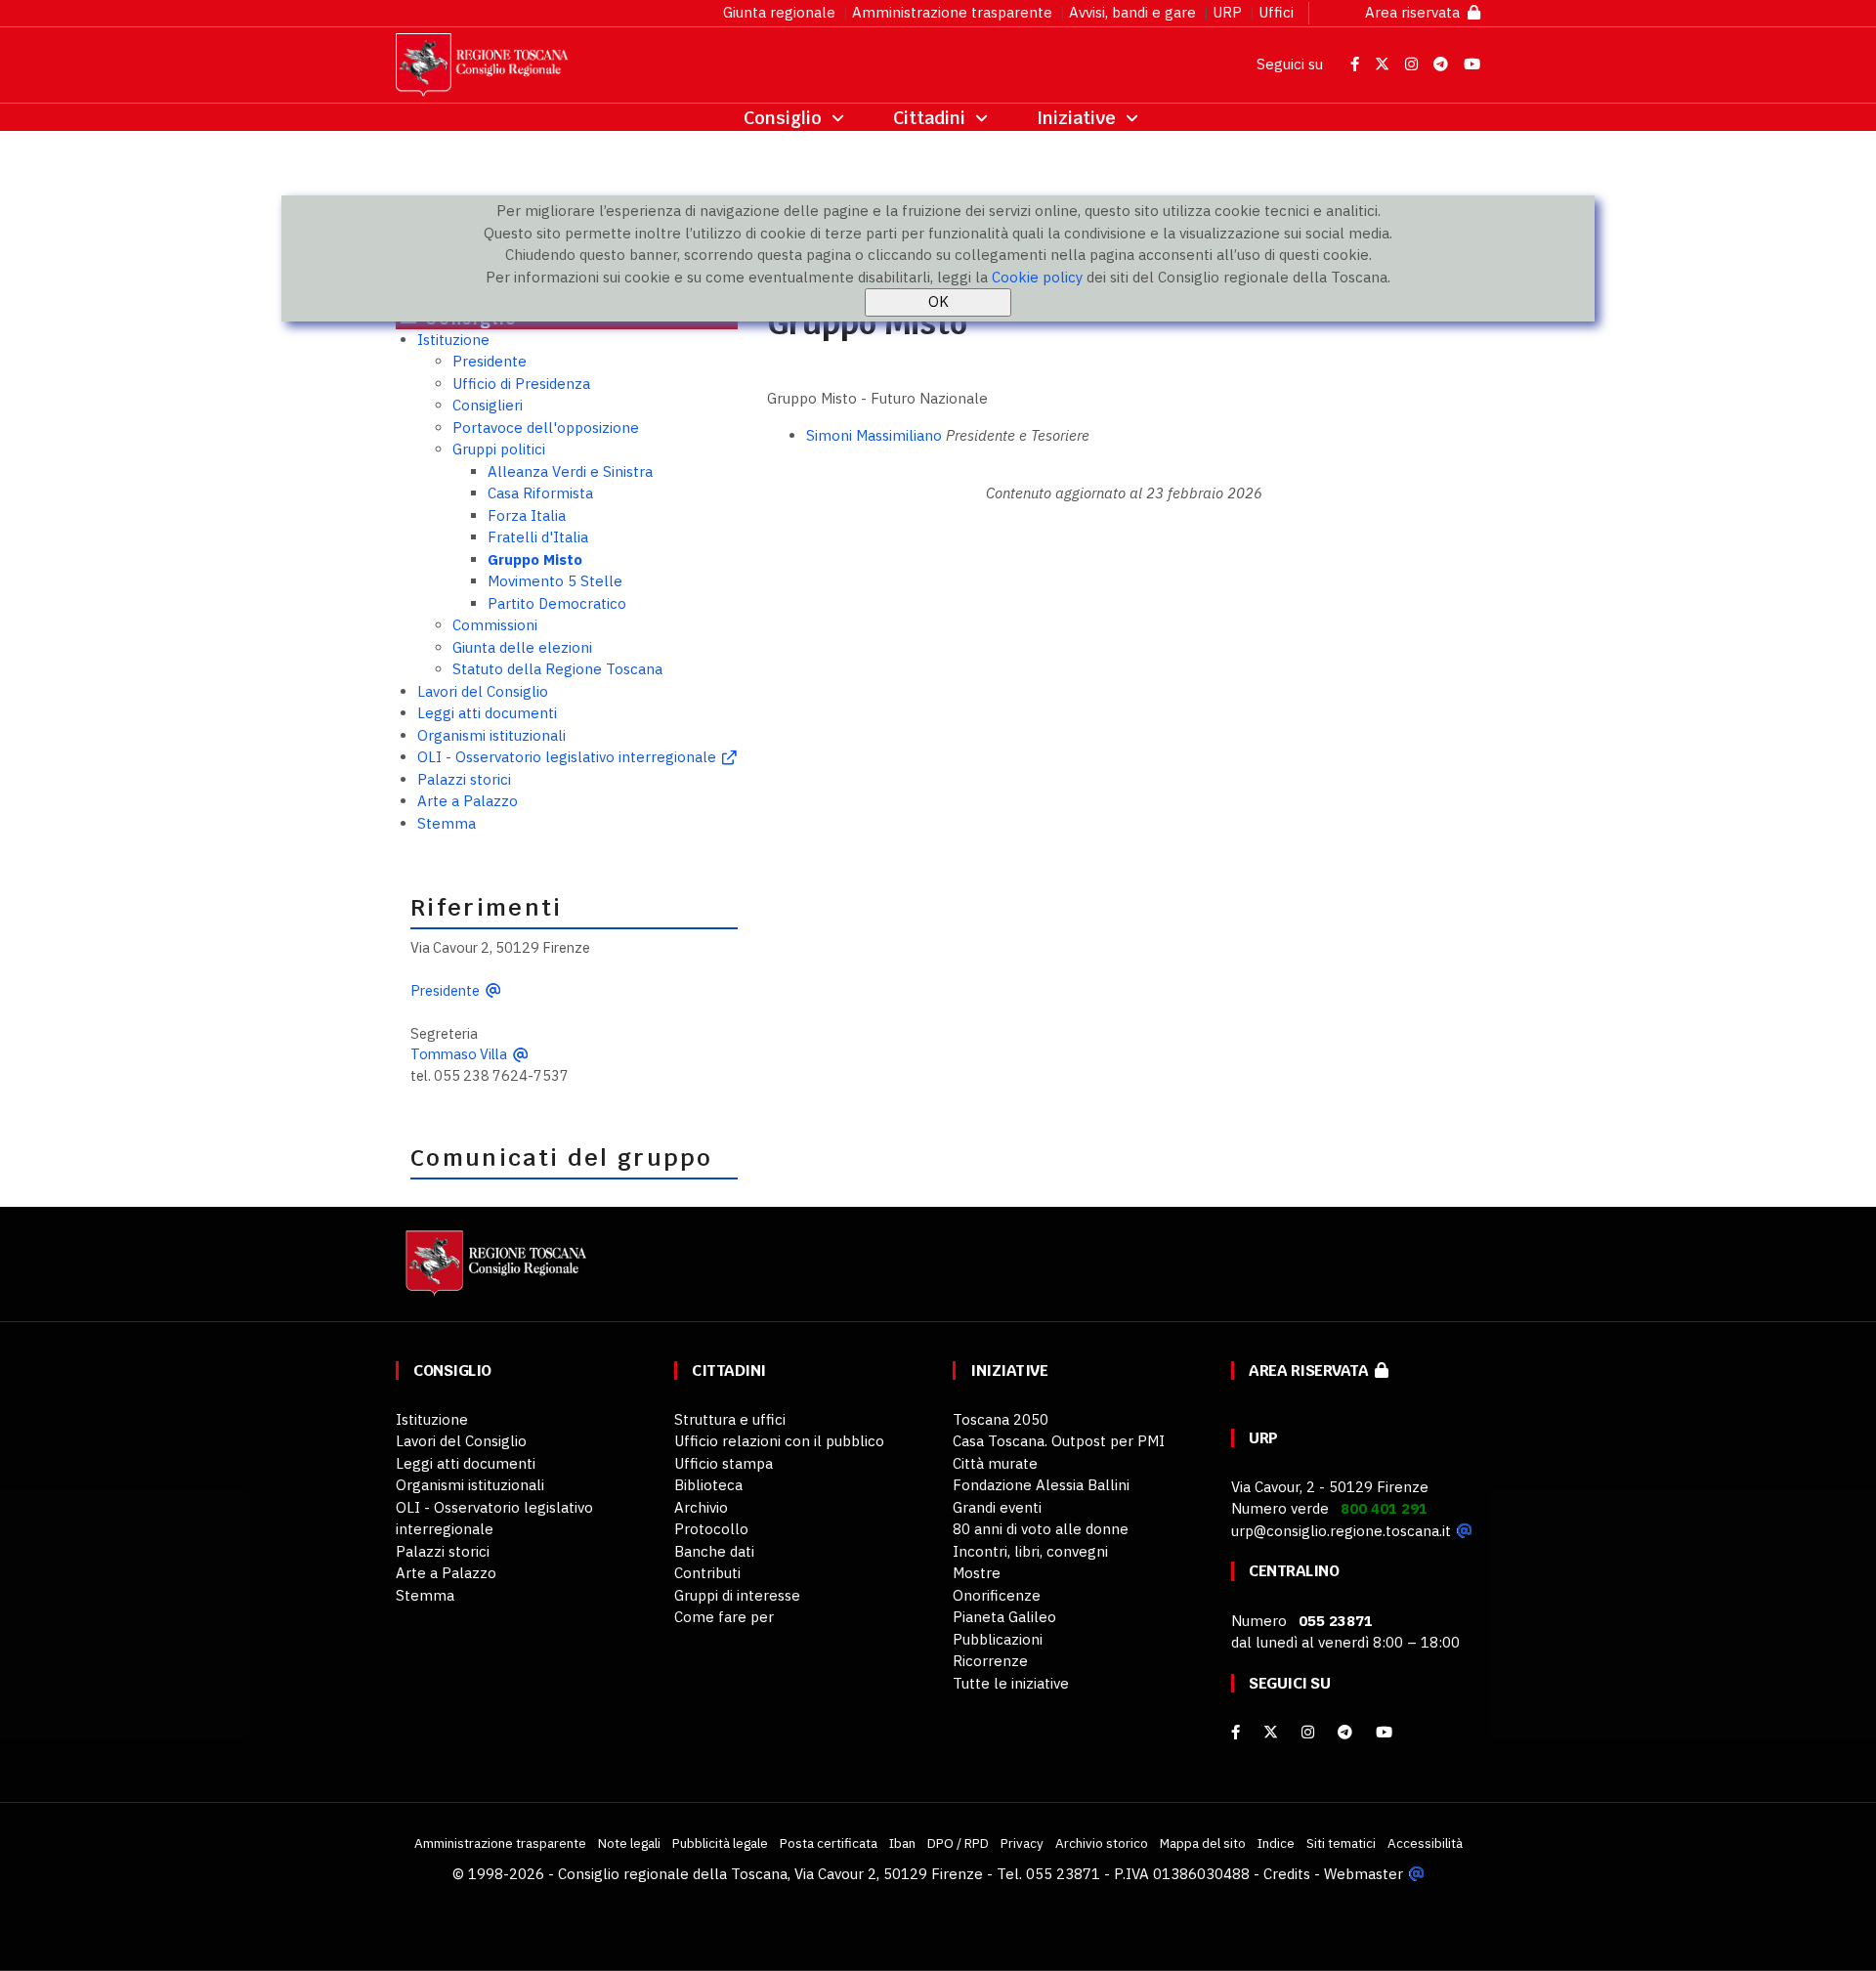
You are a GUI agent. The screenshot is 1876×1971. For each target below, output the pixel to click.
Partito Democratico (557, 603)
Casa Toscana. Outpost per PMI (1059, 1441)
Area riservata (1416, 12)
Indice (1276, 1843)
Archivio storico (1102, 1843)
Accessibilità (1425, 1843)
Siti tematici (1341, 1843)
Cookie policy (1037, 277)
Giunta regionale (779, 12)
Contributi (707, 1573)
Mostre (977, 1573)
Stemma (447, 823)
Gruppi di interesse (737, 1595)
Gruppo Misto (535, 559)
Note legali (629, 1843)
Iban (902, 1843)
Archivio (701, 1507)
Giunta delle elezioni (522, 647)
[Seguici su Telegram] (1443, 64)
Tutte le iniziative (1011, 1683)
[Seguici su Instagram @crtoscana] (1413, 64)
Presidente (490, 361)
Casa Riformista (540, 493)
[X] (1271, 1732)
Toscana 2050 (1001, 1419)
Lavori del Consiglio (483, 691)
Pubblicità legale (720, 1843)
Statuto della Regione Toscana (557, 669)
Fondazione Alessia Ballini (1041, 1485)
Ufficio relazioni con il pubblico (779, 1441)
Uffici (1276, 12)
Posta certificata (829, 1843)
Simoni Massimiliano (874, 435)
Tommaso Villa (459, 1054)
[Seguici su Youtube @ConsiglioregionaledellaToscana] (1472, 64)
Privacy (1022, 1843)
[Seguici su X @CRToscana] (1384, 64)
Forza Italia (527, 515)
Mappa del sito (1203, 1843)
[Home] (493, 1272)
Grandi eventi (997, 1507)
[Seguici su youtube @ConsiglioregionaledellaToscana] (1384, 1732)
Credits (1287, 1874)
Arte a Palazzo (468, 801)
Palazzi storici (464, 779)
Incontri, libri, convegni (1030, 1551)
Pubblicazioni (998, 1639)
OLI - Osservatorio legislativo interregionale (567, 757)
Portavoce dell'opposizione (546, 428)
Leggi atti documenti (487, 713)
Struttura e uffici (730, 1419)
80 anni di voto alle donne (1041, 1529)
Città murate (995, 1463)
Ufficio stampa (724, 1463)
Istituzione (453, 340)
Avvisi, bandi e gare (1132, 12)
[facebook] (1236, 1732)
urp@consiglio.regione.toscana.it (1341, 1531)
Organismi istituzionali (491, 735)
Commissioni (495, 625)
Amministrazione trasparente (952, 12)
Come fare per (724, 1617)
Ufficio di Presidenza (521, 384)
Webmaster (1364, 1874)
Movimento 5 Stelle (555, 581)
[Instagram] (1308, 1732)
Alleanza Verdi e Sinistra (570, 471)
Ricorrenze (990, 1661)
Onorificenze (997, 1595)
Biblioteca (708, 1485)
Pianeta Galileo (1004, 1617)
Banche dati (714, 1551)
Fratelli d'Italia (538, 537)
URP (1227, 12)
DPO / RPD (958, 1843)
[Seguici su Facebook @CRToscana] (1357, 64)
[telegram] (1347, 1732)
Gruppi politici (499, 449)
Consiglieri (488, 405)
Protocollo (711, 1529)
